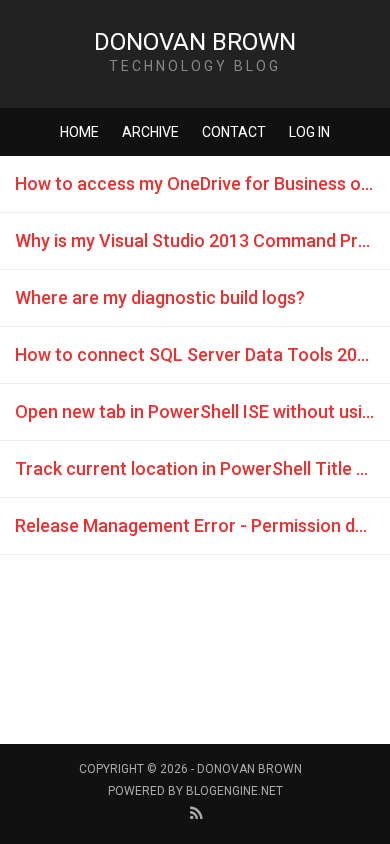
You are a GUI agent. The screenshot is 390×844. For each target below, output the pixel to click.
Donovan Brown (195, 42)
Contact (234, 132)
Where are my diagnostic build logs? (160, 297)
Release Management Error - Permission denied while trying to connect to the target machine (202, 525)
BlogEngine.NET (234, 791)
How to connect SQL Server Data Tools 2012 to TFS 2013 (202, 354)
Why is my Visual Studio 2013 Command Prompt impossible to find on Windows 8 (202, 240)
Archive (150, 132)
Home (79, 132)
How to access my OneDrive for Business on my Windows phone (202, 183)
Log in (309, 132)
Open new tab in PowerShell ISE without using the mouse (202, 411)
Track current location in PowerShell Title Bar (199, 468)
